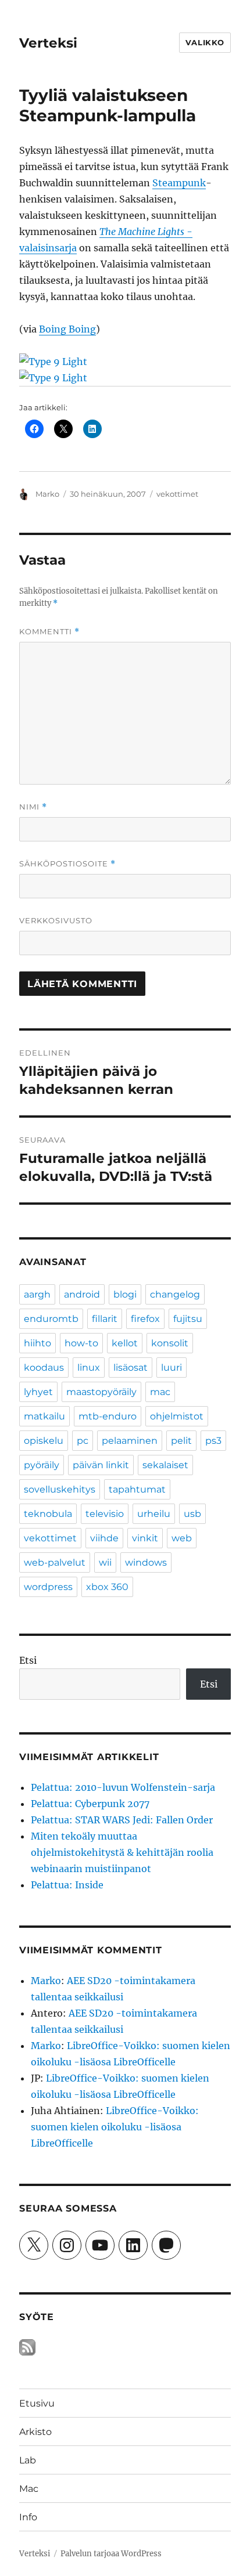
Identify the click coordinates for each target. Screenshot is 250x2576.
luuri (172, 1368)
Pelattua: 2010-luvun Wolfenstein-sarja (123, 1787)
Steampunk (179, 183)
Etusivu (37, 2403)
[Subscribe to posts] (27, 2347)
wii (105, 1562)
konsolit (170, 1343)
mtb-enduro (108, 1416)
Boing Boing (67, 329)
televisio (105, 1514)
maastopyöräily (101, 1392)
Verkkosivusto (56, 920)
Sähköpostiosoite (67, 864)
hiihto (37, 1343)
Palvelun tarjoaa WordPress (111, 2554)
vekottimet (177, 494)
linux (89, 1368)
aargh (37, 1294)
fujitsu (188, 1319)
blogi (125, 1294)
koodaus (44, 1368)
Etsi (28, 1660)
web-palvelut (55, 1562)
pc (83, 1441)
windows (146, 1562)
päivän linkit (101, 1465)
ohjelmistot (177, 1416)
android (82, 1294)
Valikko (205, 42)
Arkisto (35, 2432)
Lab (28, 2460)
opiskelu (44, 1441)
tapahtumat (137, 1489)
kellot (125, 1343)
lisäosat (131, 1368)
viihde (104, 1538)
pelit (181, 1441)
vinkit (145, 1538)
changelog (175, 1294)
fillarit (105, 1319)
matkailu (44, 1416)
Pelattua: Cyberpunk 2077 (90, 1804)
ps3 (213, 1441)
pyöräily (42, 1465)
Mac (29, 2489)
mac (160, 1392)
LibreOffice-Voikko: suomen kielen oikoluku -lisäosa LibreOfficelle (115, 2127)
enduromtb (51, 1319)
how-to (81, 1343)
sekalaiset (165, 1465)
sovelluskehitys (60, 1489)
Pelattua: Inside (67, 1885)
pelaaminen (130, 1441)
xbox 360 (107, 1587)
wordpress (48, 1587)
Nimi (33, 807)
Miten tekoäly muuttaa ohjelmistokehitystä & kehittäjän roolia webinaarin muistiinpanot (122, 1852)
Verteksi (48, 43)
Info (28, 2517)
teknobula (48, 1514)
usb (192, 1514)
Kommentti (49, 632)
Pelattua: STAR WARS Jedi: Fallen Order (122, 1820)
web (182, 1538)
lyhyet (38, 1392)
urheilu (154, 1514)
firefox (145, 1319)
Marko (47, 494)
